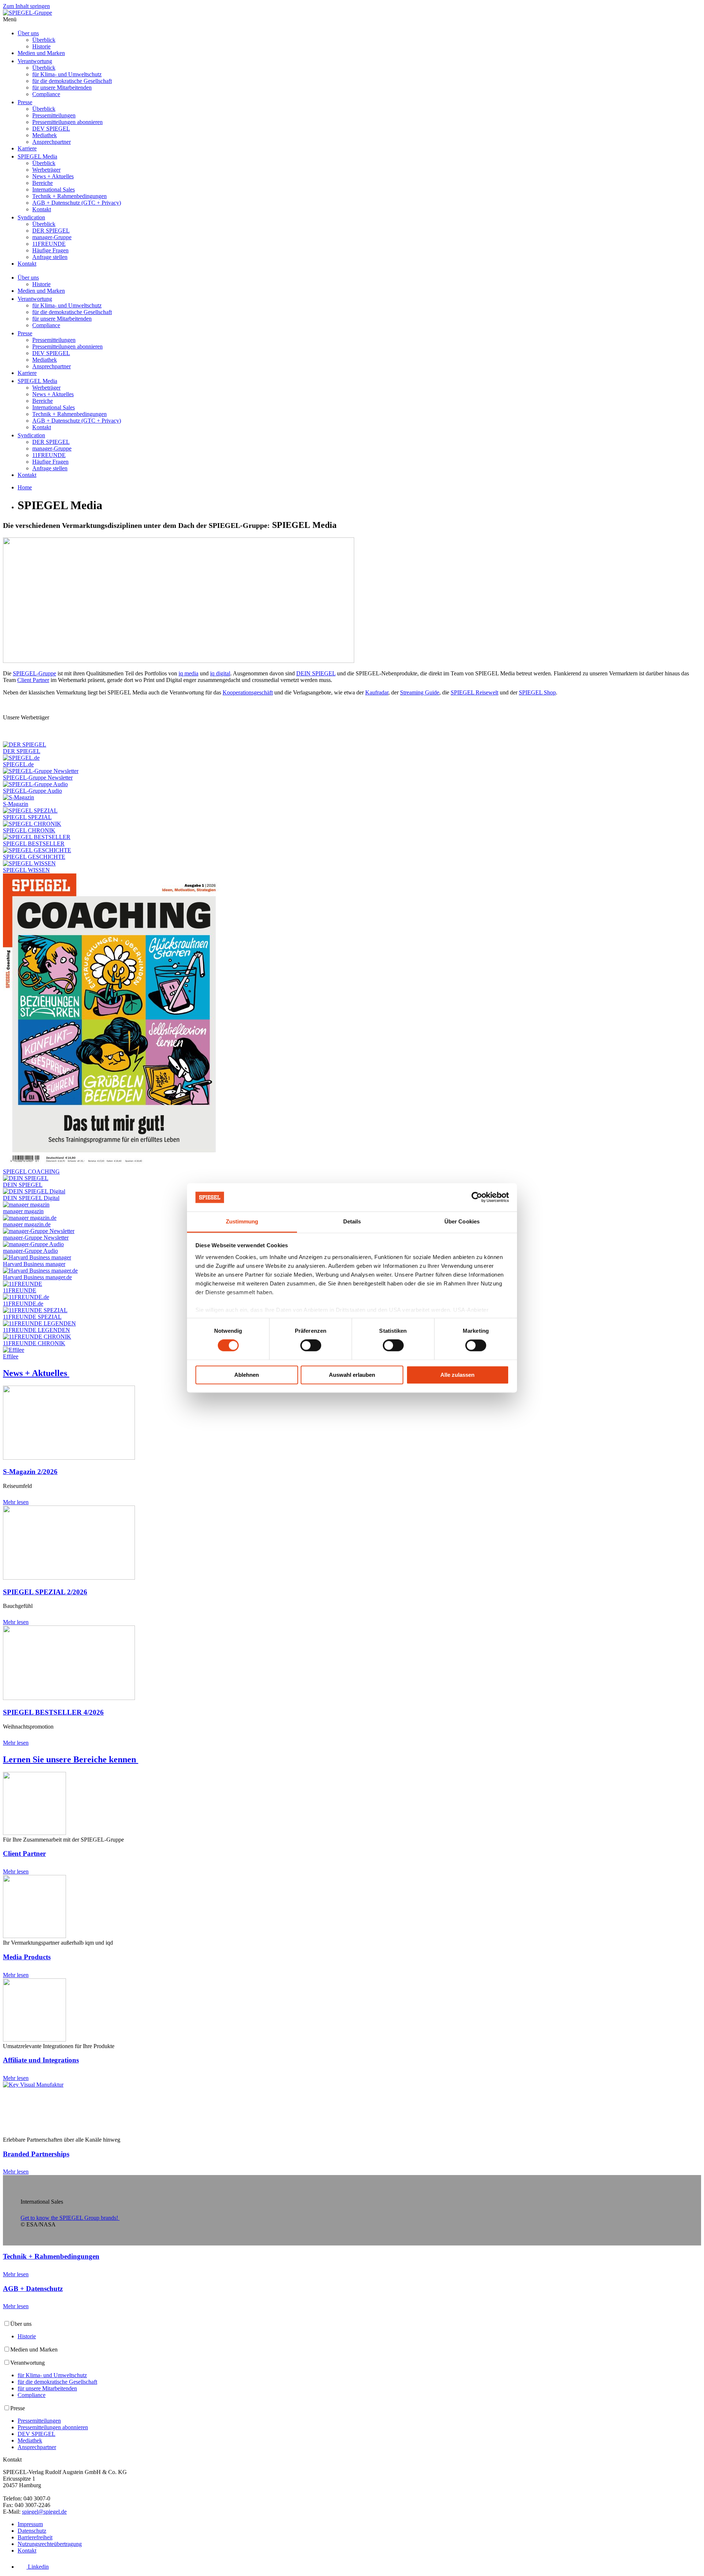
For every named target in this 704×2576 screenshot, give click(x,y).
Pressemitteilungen (54, 115)
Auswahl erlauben (352, 1375)
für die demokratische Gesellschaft (72, 81)
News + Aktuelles (53, 176)
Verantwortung (35, 61)
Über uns (28, 33)
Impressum (30, 2524)
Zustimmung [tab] (242, 1221)
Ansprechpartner (52, 142)
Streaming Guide (420, 692)
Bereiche (43, 183)
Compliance (46, 94)
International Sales (54, 189)
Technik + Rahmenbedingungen (69, 196)
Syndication (31, 217)
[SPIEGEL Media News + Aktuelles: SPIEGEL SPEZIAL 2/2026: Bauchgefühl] (69, 1578)
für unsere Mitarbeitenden (62, 87)
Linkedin (38, 2567)
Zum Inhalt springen (26, 6)
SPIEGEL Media (37, 156)
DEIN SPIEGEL (316, 673)
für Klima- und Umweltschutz (67, 74)
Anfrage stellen (50, 257)
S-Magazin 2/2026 (30, 1472)
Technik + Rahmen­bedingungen (51, 2256)
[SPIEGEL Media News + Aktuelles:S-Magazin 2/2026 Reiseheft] (69, 1458)
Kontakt (42, 209)
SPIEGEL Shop (537, 692)
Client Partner (33, 680)
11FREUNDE (49, 244)
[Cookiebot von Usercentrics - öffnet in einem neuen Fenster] (477, 1197)
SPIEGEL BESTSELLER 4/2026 (53, 1712)
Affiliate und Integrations (41, 2060)
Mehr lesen (16, 1502)
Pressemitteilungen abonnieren (67, 122)
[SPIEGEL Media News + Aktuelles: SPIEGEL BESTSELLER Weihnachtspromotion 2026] (69, 1698)
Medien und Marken (41, 53)
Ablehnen (247, 1375)
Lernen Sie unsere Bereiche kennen (69, 1759)
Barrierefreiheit (35, 2537)
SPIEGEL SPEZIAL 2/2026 (45, 1592)
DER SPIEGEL (51, 231)
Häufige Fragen (50, 250)
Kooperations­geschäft (248, 692)
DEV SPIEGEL (51, 129)
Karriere (27, 148)
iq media (188, 673)
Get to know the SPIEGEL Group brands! (69, 2218)
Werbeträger (46, 170)
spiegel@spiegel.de (44, 2512)
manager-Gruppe (52, 237)
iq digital (220, 673)
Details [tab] (352, 1221)
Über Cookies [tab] (462, 1221)
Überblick (44, 40)
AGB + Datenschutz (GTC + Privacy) (77, 203)
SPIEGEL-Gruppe (34, 673)
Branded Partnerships (36, 2154)
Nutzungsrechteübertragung (50, 2544)
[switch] (311, 1346)
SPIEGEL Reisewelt (474, 692)
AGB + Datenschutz (33, 2289)
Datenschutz (32, 2531)
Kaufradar (377, 692)
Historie (41, 46)
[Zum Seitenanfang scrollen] (7, 2316)
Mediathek (45, 135)
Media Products (27, 1957)
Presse (25, 102)
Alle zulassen (457, 1375)
